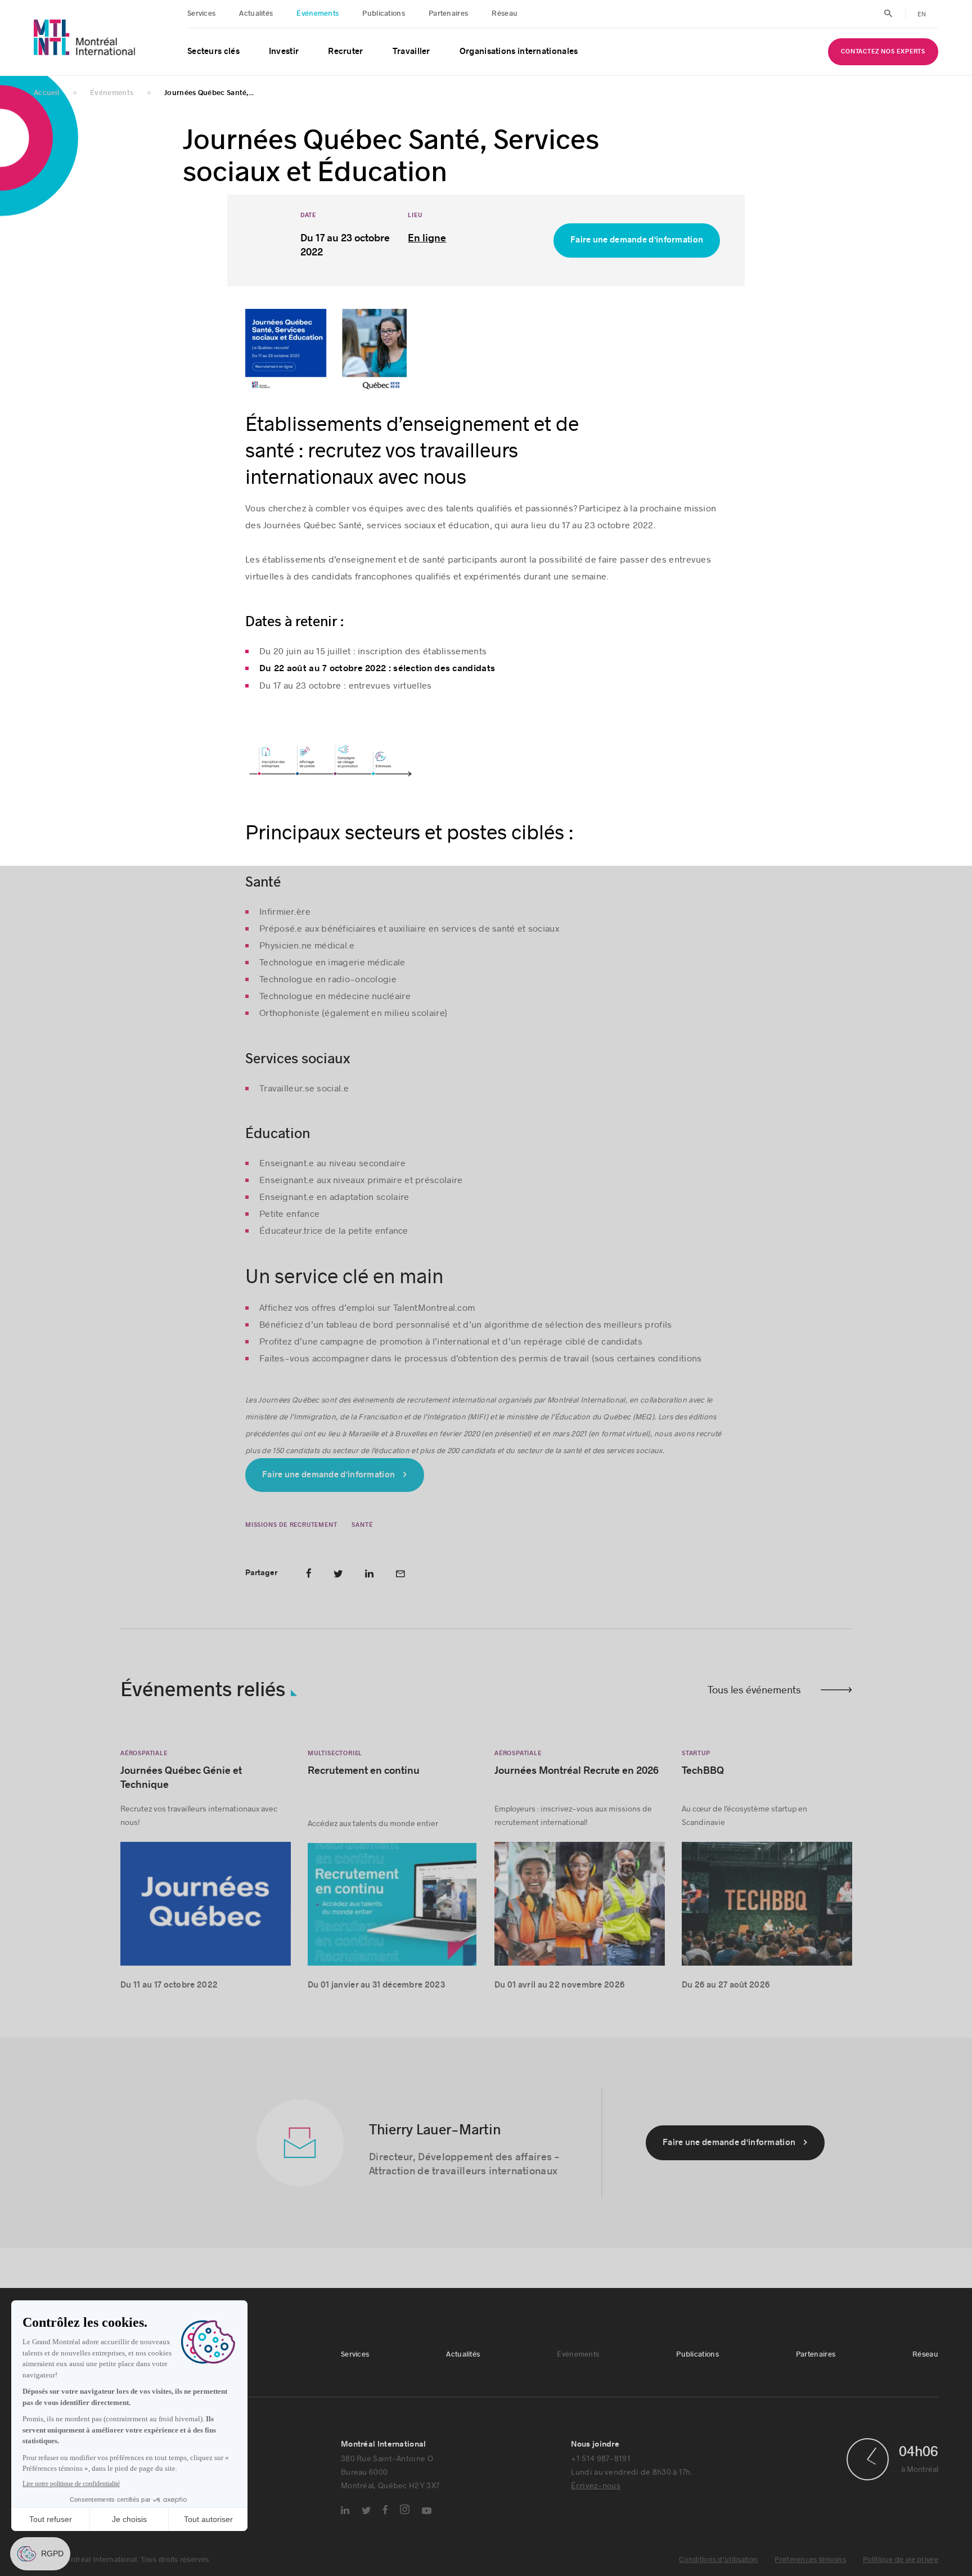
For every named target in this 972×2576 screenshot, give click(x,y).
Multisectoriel (335, 1755)
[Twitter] (366, 2513)
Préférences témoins (810, 2562)
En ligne (427, 240)
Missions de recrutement (291, 1527)
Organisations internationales (519, 51)
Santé (362, 1527)
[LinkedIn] (345, 2512)
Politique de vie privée (901, 2562)
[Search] (888, 14)
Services (201, 14)
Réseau (505, 14)
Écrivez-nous (596, 2487)
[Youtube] (427, 2513)
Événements (318, 14)
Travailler (411, 51)
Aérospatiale (144, 1755)
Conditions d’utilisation (718, 2562)
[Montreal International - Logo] (85, 37)
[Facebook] (385, 2512)
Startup (696, 1755)
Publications (384, 14)
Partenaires (448, 14)
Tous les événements (754, 1692)
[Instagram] (405, 2512)
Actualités (256, 14)
